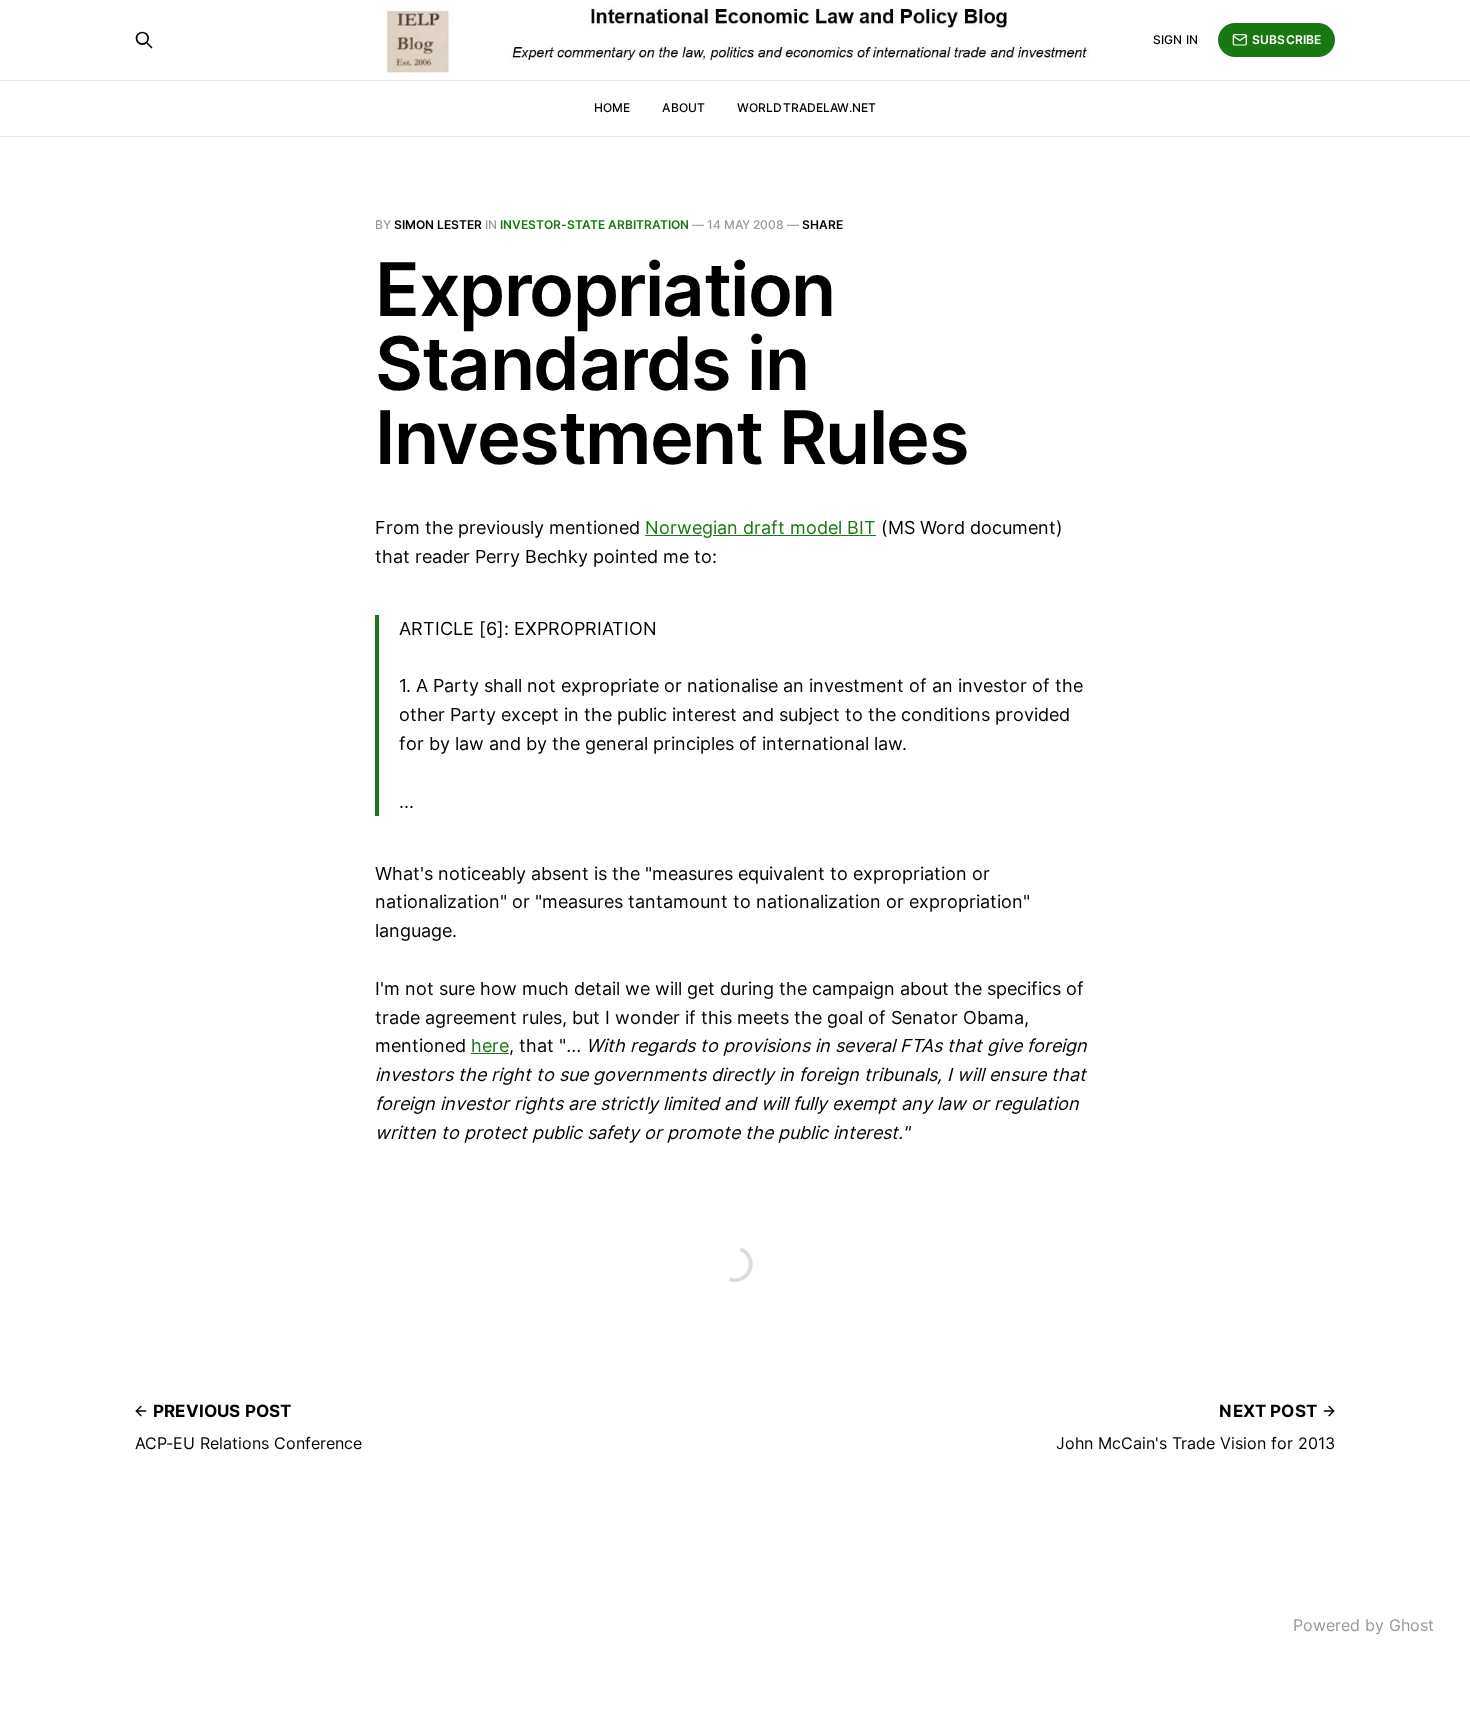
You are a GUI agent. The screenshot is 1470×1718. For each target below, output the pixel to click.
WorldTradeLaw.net (806, 107)
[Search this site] (144, 40)
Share (822, 224)
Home (612, 107)
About (683, 107)
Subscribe (1286, 39)
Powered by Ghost (1363, 1625)
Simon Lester (438, 224)
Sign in (1175, 39)
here (490, 1045)
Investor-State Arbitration (594, 224)
